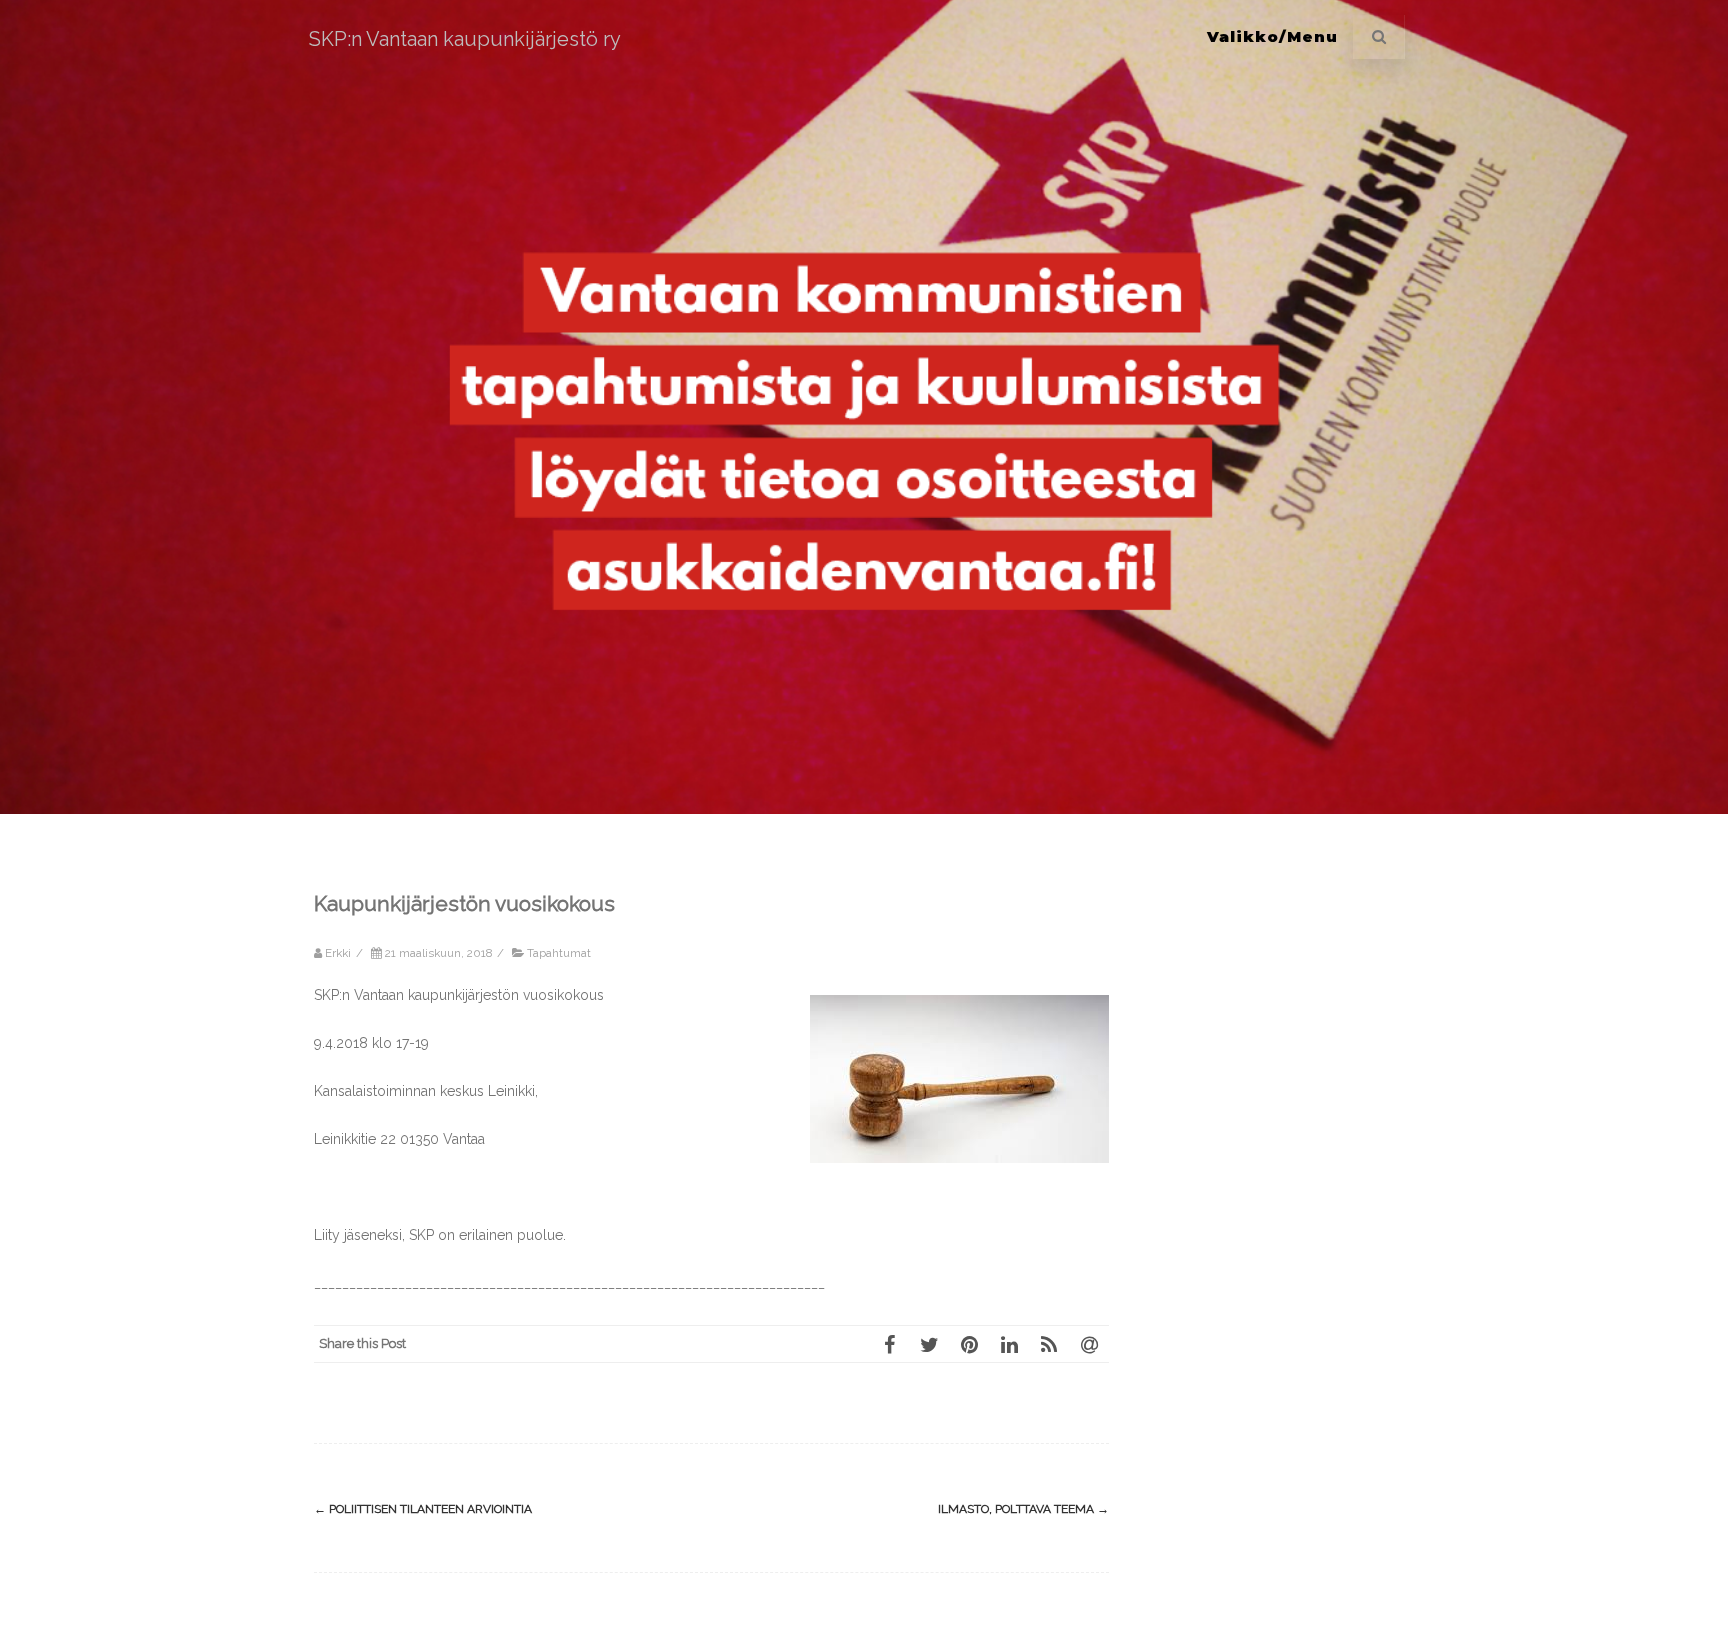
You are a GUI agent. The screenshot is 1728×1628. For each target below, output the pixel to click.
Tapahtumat (559, 953)
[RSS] (1049, 1344)
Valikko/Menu (1272, 36)
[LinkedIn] (1009, 1344)
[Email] (1089, 1344)
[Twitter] (929, 1344)
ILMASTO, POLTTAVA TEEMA (1023, 1509)
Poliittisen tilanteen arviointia (423, 1509)
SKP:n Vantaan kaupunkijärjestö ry (465, 39)
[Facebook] (889, 1344)
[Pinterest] (969, 1344)
